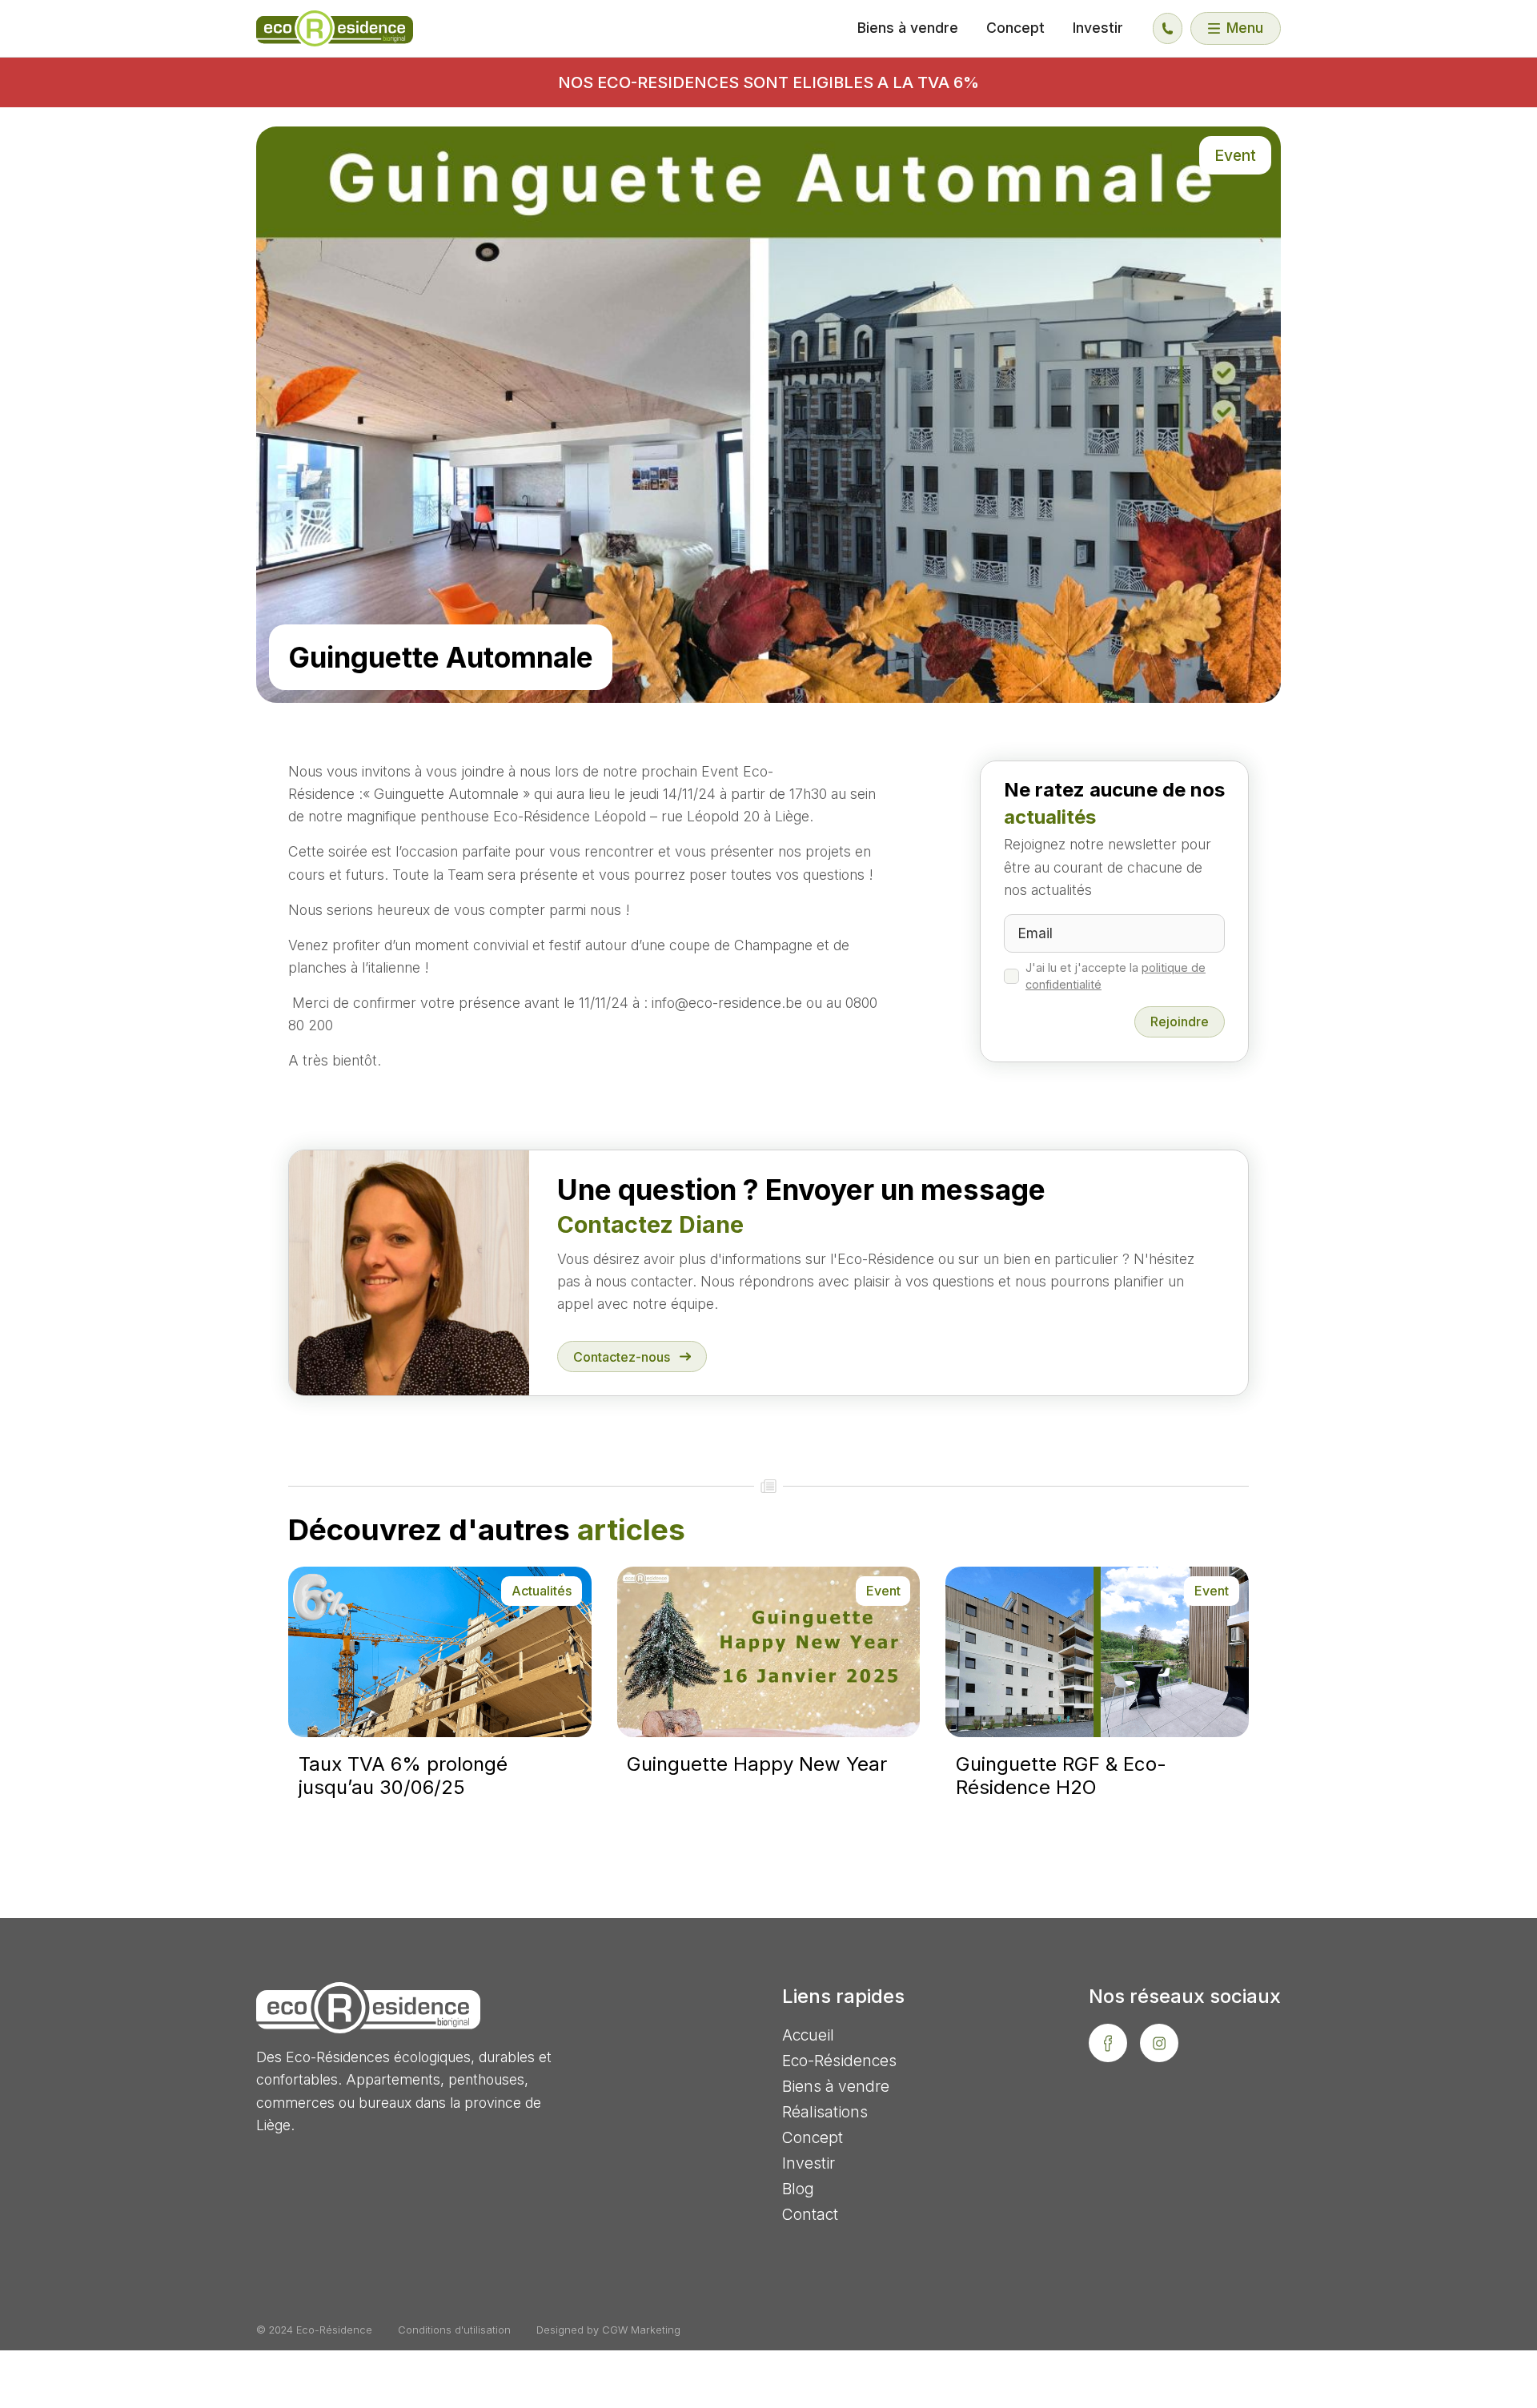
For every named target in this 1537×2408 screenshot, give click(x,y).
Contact (810, 2214)
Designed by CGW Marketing (608, 2330)
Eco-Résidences (839, 2061)
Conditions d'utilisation (454, 2330)
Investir (1098, 28)
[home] (335, 28)
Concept (1015, 28)
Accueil (808, 2035)
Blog (798, 2189)
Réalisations (825, 2112)
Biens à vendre (908, 28)
